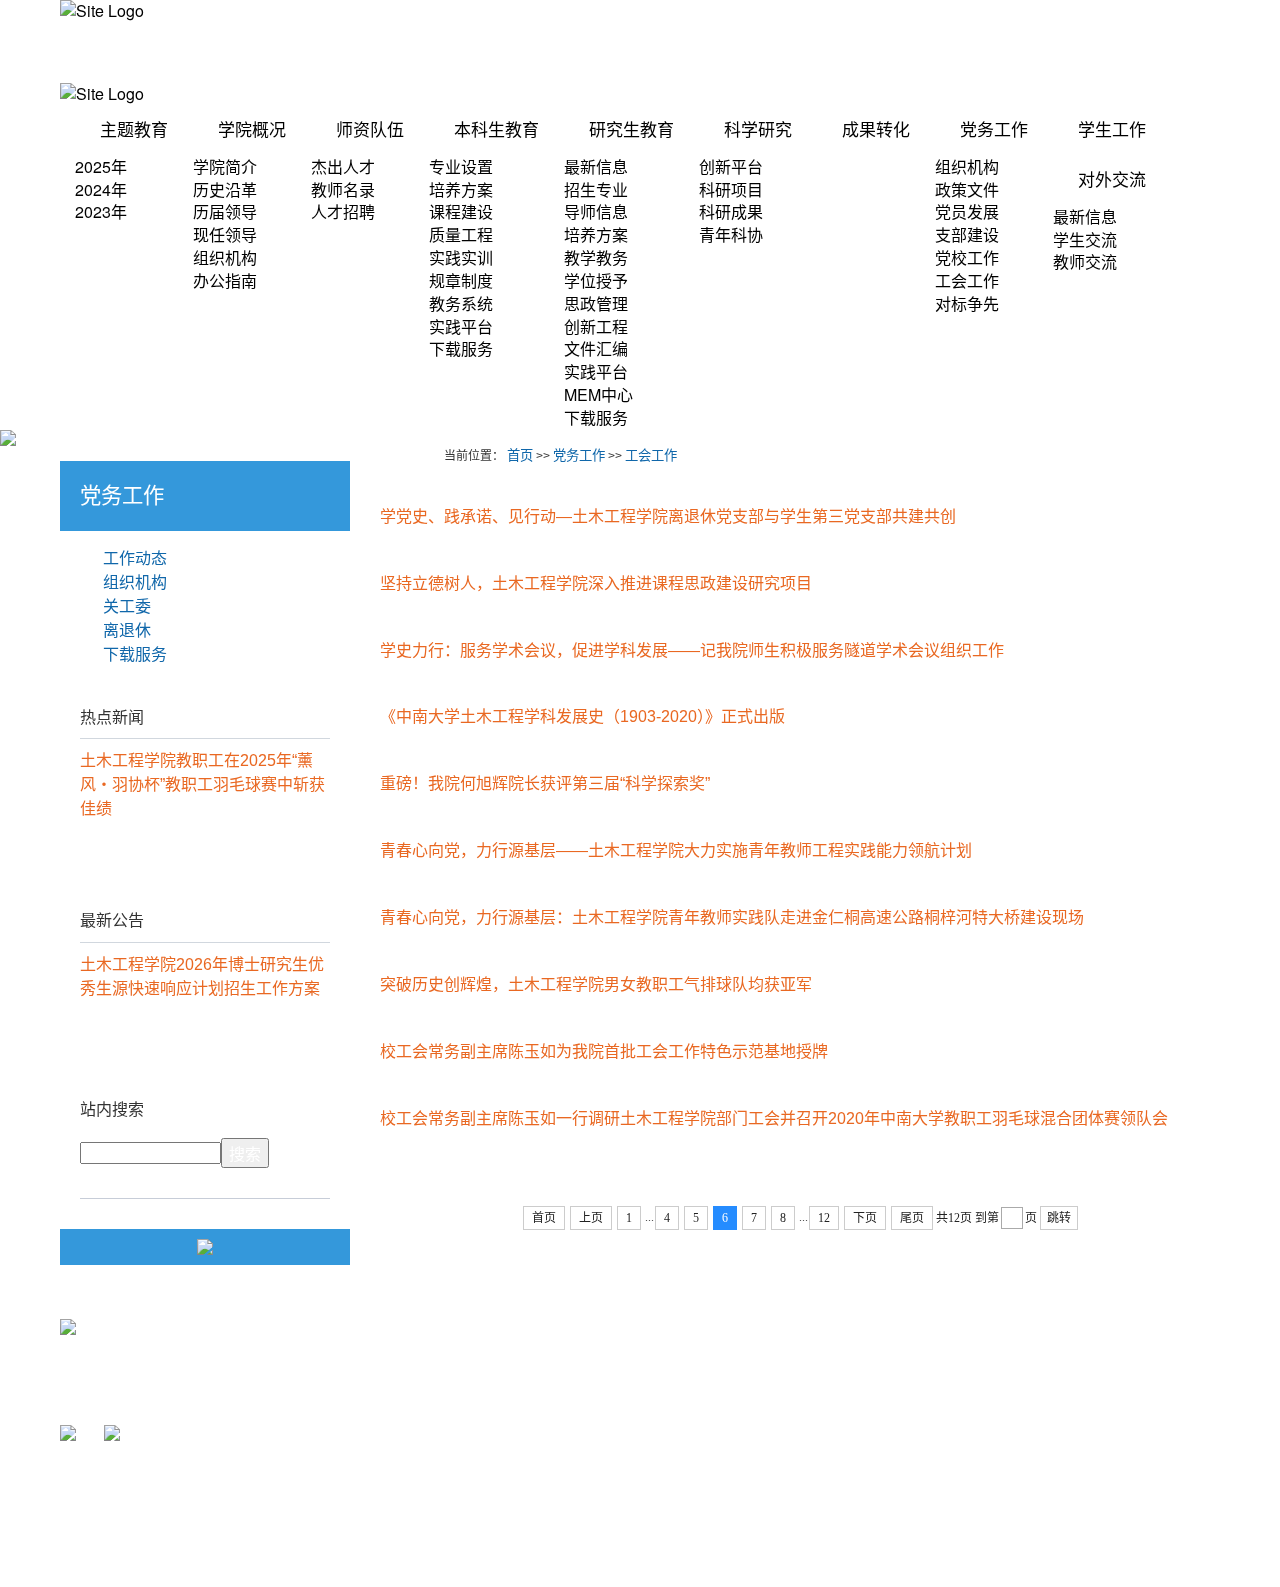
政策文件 (967, 189)
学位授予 (596, 280)
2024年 (101, 189)
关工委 (127, 606)
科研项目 (731, 189)
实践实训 (461, 257)
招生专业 (596, 189)
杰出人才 (343, 166)
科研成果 (731, 211)
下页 (865, 1218)
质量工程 (461, 234)
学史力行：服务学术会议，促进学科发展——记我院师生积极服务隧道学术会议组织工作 (692, 650)
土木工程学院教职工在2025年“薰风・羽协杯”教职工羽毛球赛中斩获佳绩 (202, 784)
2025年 (101, 166)
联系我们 (1126, 52)
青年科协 (731, 234)
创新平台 (731, 166)
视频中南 (788, 1414)
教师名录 (343, 189)
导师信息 (596, 211)
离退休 (127, 630)
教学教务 (596, 257)
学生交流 (1085, 239)
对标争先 (967, 303)
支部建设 (967, 234)
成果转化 (876, 130)
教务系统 (461, 303)
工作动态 (135, 558)
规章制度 (461, 280)
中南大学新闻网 (807, 1491)
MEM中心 (598, 394)
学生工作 (1112, 130)
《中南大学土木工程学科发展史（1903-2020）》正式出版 (582, 716)
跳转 (1059, 1218)
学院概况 (252, 130)
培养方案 (461, 189)
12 (824, 1218)
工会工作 (967, 280)
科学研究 (758, 130)
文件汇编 (596, 348)
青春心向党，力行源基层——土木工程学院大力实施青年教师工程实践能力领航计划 (676, 850)
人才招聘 (343, 211)
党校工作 (967, 257)
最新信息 (596, 166)
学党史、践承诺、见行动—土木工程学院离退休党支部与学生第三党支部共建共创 (668, 516)
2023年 (101, 211)
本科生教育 (496, 130)
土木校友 (856, 52)
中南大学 (788, 1374)
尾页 (912, 1218)
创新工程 (596, 326)
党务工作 (994, 130)
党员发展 (967, 211)
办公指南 (225, 280)
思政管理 (596, 303)
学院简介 (225, 166)
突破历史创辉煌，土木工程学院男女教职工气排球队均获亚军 (596, 984)
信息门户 (700, 52)
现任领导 (225, 234)
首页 (520, 455)
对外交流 (1112, 180)
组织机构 (225, 257)
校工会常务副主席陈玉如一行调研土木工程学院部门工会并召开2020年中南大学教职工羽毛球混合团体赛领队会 (774, 1118)
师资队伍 (370, 130)
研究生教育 (631, 130)
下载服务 (461, 348)
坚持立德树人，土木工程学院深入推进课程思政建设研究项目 (596, 583)
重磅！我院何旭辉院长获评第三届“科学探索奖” (545, 783)
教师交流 (1085, 261)
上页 (591, 1218)
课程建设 (461, 211)
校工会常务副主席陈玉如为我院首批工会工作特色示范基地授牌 (604, 1051)
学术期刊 (1050, 52)
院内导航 (776, 52)
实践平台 (461, 326)
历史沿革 (225, 189)
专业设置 (461, 166)
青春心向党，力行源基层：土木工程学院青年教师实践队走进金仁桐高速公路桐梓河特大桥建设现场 (732, 917)
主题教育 (134, 130)
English (1197, 52)
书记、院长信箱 (953, 52)
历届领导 (225, 211)
